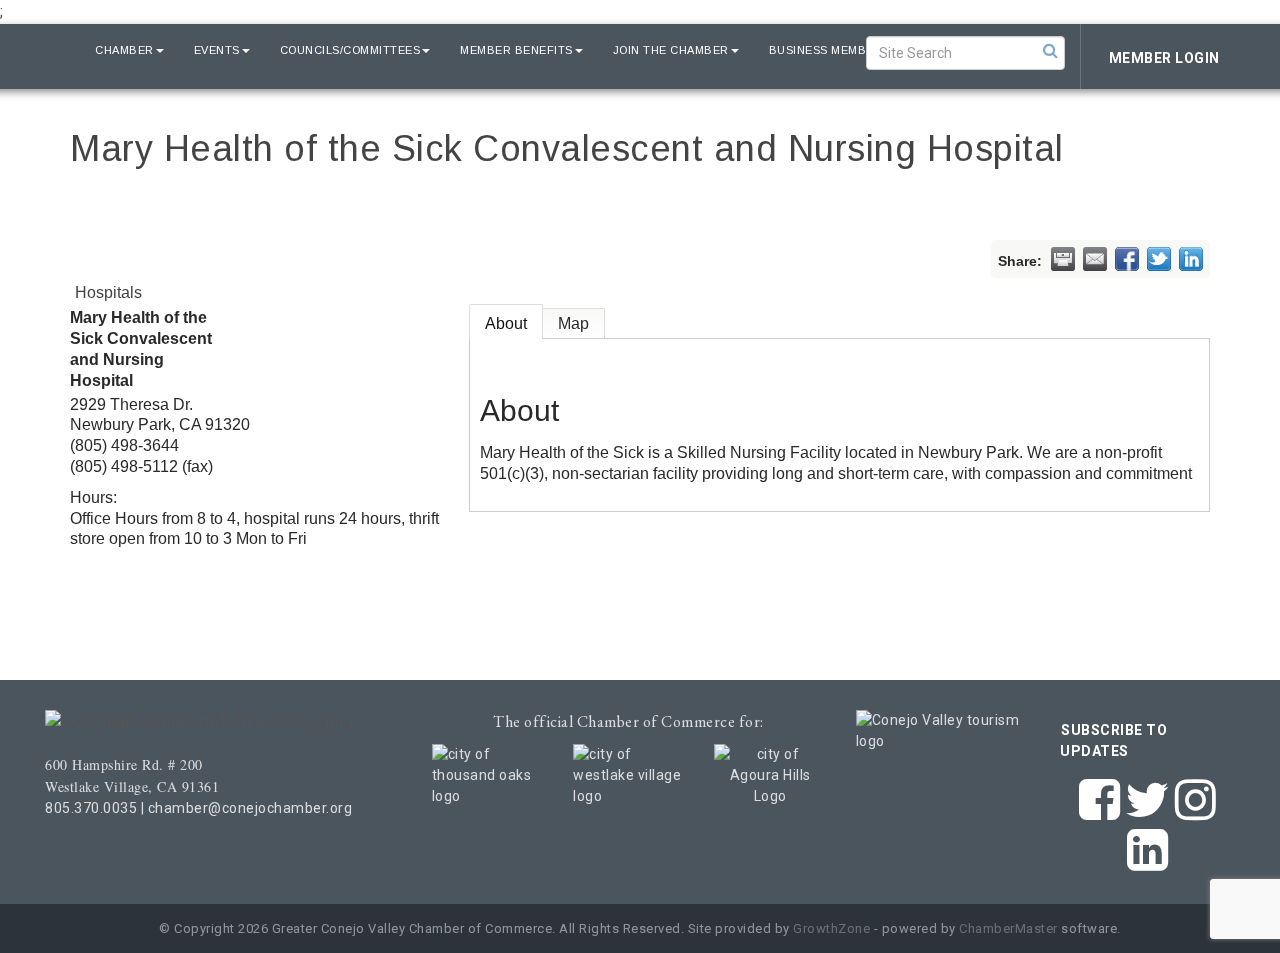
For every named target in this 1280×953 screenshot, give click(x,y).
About (506, 323)
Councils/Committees (350, 50)
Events (217, 50)
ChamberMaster (1008, 928)
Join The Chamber (671, 50)
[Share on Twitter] (1159, 259)
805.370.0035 (91, 808)
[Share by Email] (1095, 259)
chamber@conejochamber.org (250, 808)
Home (48, 50)
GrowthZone (831, 928)
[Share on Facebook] (1127, 259)
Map (573, 323)
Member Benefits (516, 50)
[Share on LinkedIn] (1191, 259)
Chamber (124, 50)
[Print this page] (1063, 259)
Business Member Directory (862, 50)
